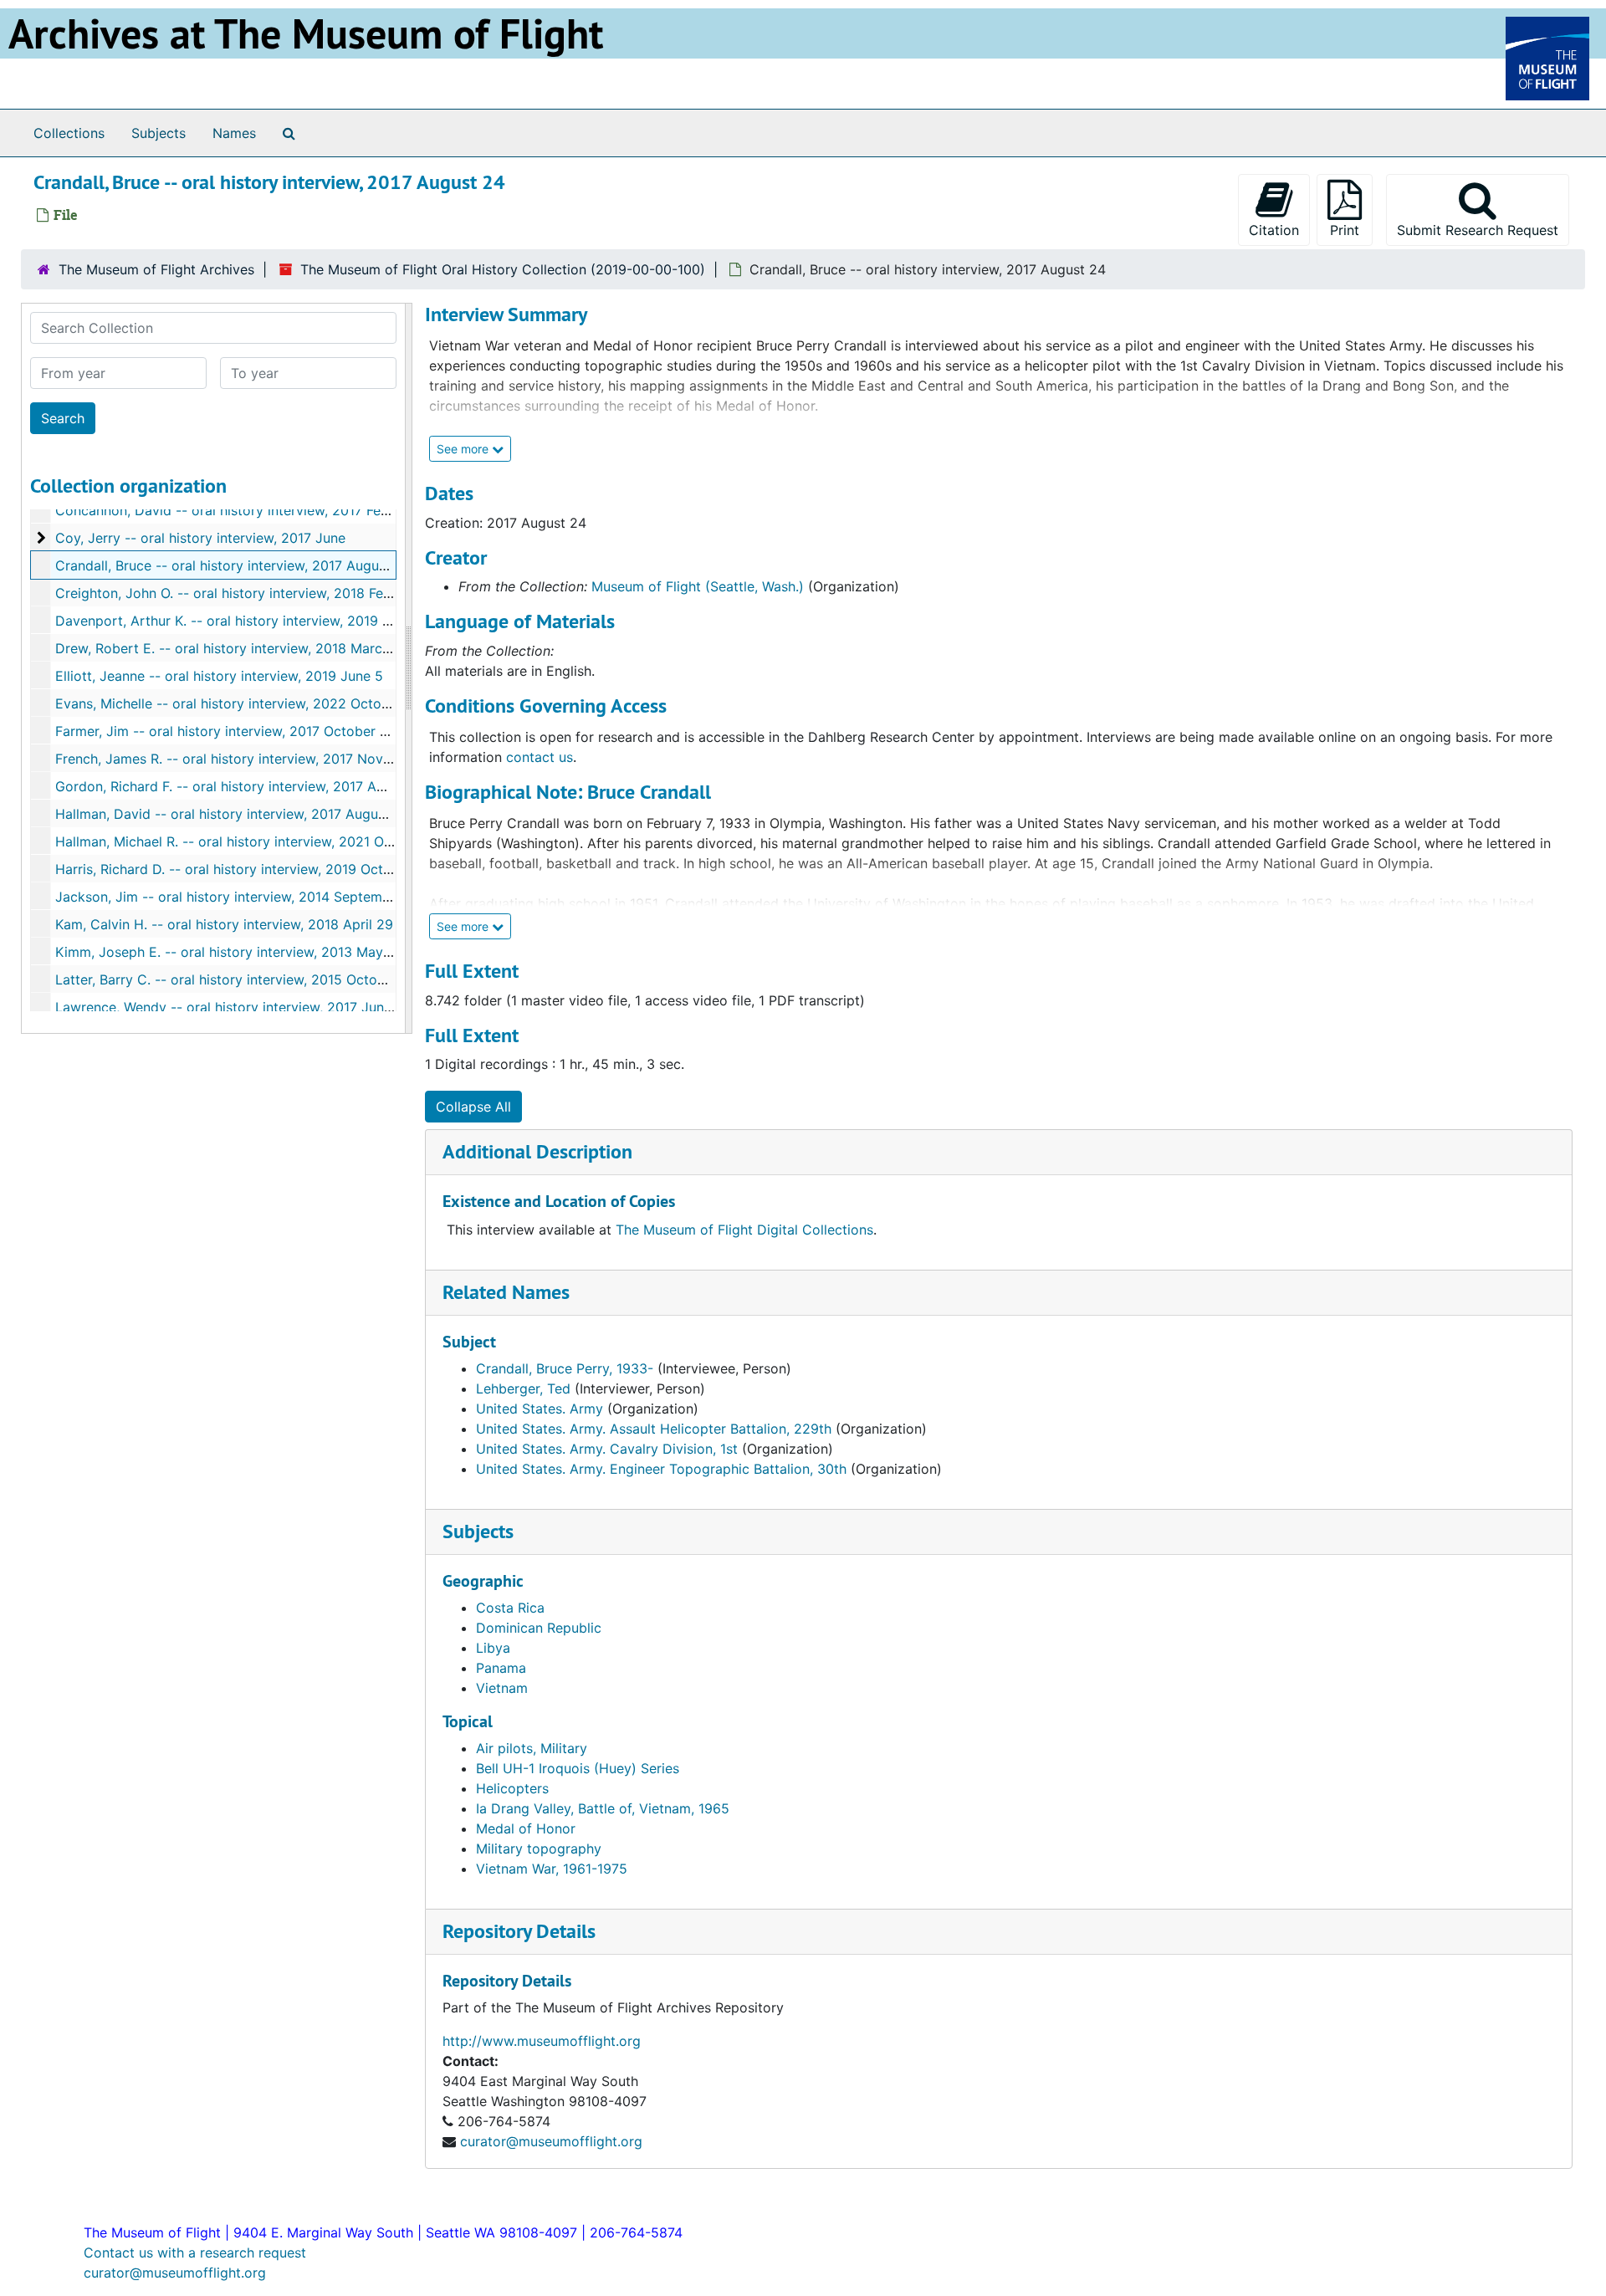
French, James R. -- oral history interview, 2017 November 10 (248, 759)
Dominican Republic (539, 1628)
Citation (1274, 230)
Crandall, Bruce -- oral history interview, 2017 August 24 (233, 565)
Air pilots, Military (532, 1748)
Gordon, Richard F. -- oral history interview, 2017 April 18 (235, 786)
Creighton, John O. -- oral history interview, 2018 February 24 (250, 593)
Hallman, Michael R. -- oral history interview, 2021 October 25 (251, 841)
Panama (501, 1668)
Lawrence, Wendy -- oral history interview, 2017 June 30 (234, 1007)
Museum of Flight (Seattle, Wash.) (698, 586)
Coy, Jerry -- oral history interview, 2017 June (200, 538)
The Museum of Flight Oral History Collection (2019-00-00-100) (503, 269)
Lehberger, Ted (523, 1388)
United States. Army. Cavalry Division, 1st (607, 1449)
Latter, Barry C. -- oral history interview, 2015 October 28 (237, 979)
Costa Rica (510, 1608)
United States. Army (540, 1409)
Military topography (539, 1849)
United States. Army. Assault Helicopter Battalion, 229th (654, 1429)
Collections (69, 133)
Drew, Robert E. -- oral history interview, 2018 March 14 (232, 648)
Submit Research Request (1478, 230)
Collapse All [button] (473, 1107)
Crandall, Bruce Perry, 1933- (565, 1368)
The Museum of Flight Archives (156, 269)
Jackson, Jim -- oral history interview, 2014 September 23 (240, 897)
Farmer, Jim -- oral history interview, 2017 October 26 (226, 731)
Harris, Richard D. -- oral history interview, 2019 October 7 (240, 869)
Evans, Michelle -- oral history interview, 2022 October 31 (238, 703)
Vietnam (502, 1688)
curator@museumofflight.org (551, 2141)
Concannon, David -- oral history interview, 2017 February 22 (249, 510)
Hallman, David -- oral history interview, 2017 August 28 (233, 814)
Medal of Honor (526, 1828)
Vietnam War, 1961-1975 (552, 1869)
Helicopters (512, 1788)
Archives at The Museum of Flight (306, 33)
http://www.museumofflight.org (542, 2041)
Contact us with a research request (195, 2253)
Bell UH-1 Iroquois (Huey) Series (578, 1768)
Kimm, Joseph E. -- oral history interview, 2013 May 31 (228, 952)
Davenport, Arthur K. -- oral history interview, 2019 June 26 (244, 621)
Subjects (159, 133)
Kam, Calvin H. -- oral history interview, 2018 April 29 (224, 924)
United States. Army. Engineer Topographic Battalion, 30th (661, 1469)
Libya (493, 1648)
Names (234, 133)
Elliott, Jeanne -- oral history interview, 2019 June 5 (219, 676)
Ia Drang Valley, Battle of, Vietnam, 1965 (603, 1808)
